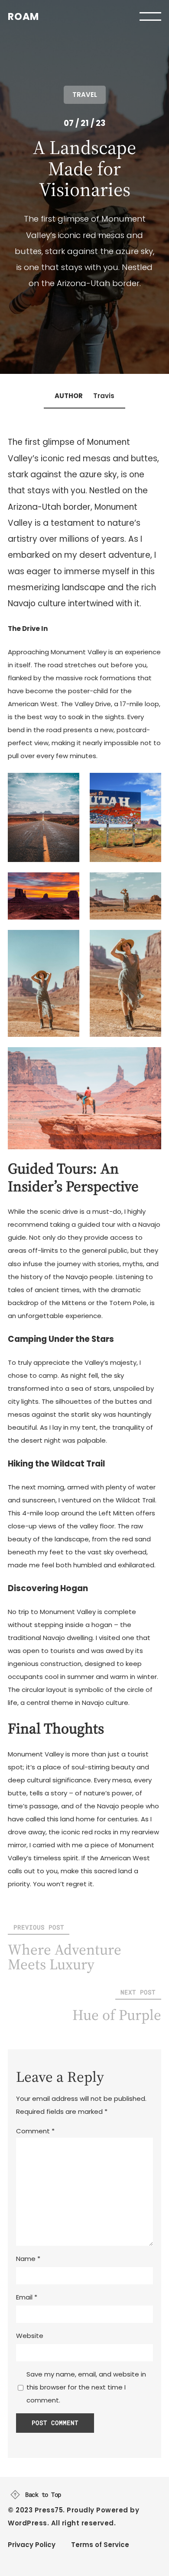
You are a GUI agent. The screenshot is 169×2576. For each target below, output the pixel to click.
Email (27, 2297)
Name (28, 2259)
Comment (35, 2131)
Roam (23, 16)
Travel (85, 95)
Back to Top (43, 2495)
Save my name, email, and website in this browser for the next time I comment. (86, 2387)
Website (30, 2336)
